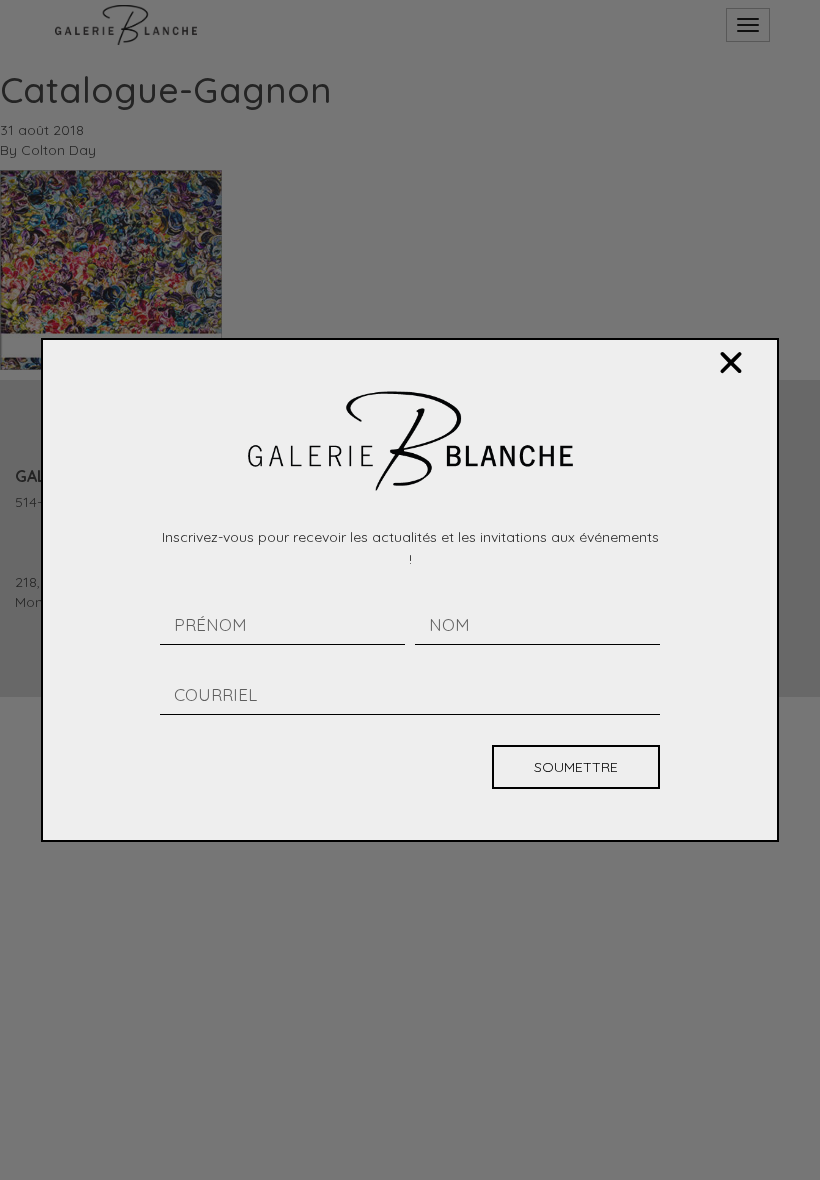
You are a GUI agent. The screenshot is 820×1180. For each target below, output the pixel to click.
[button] (731, 363)
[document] (410, 590)
